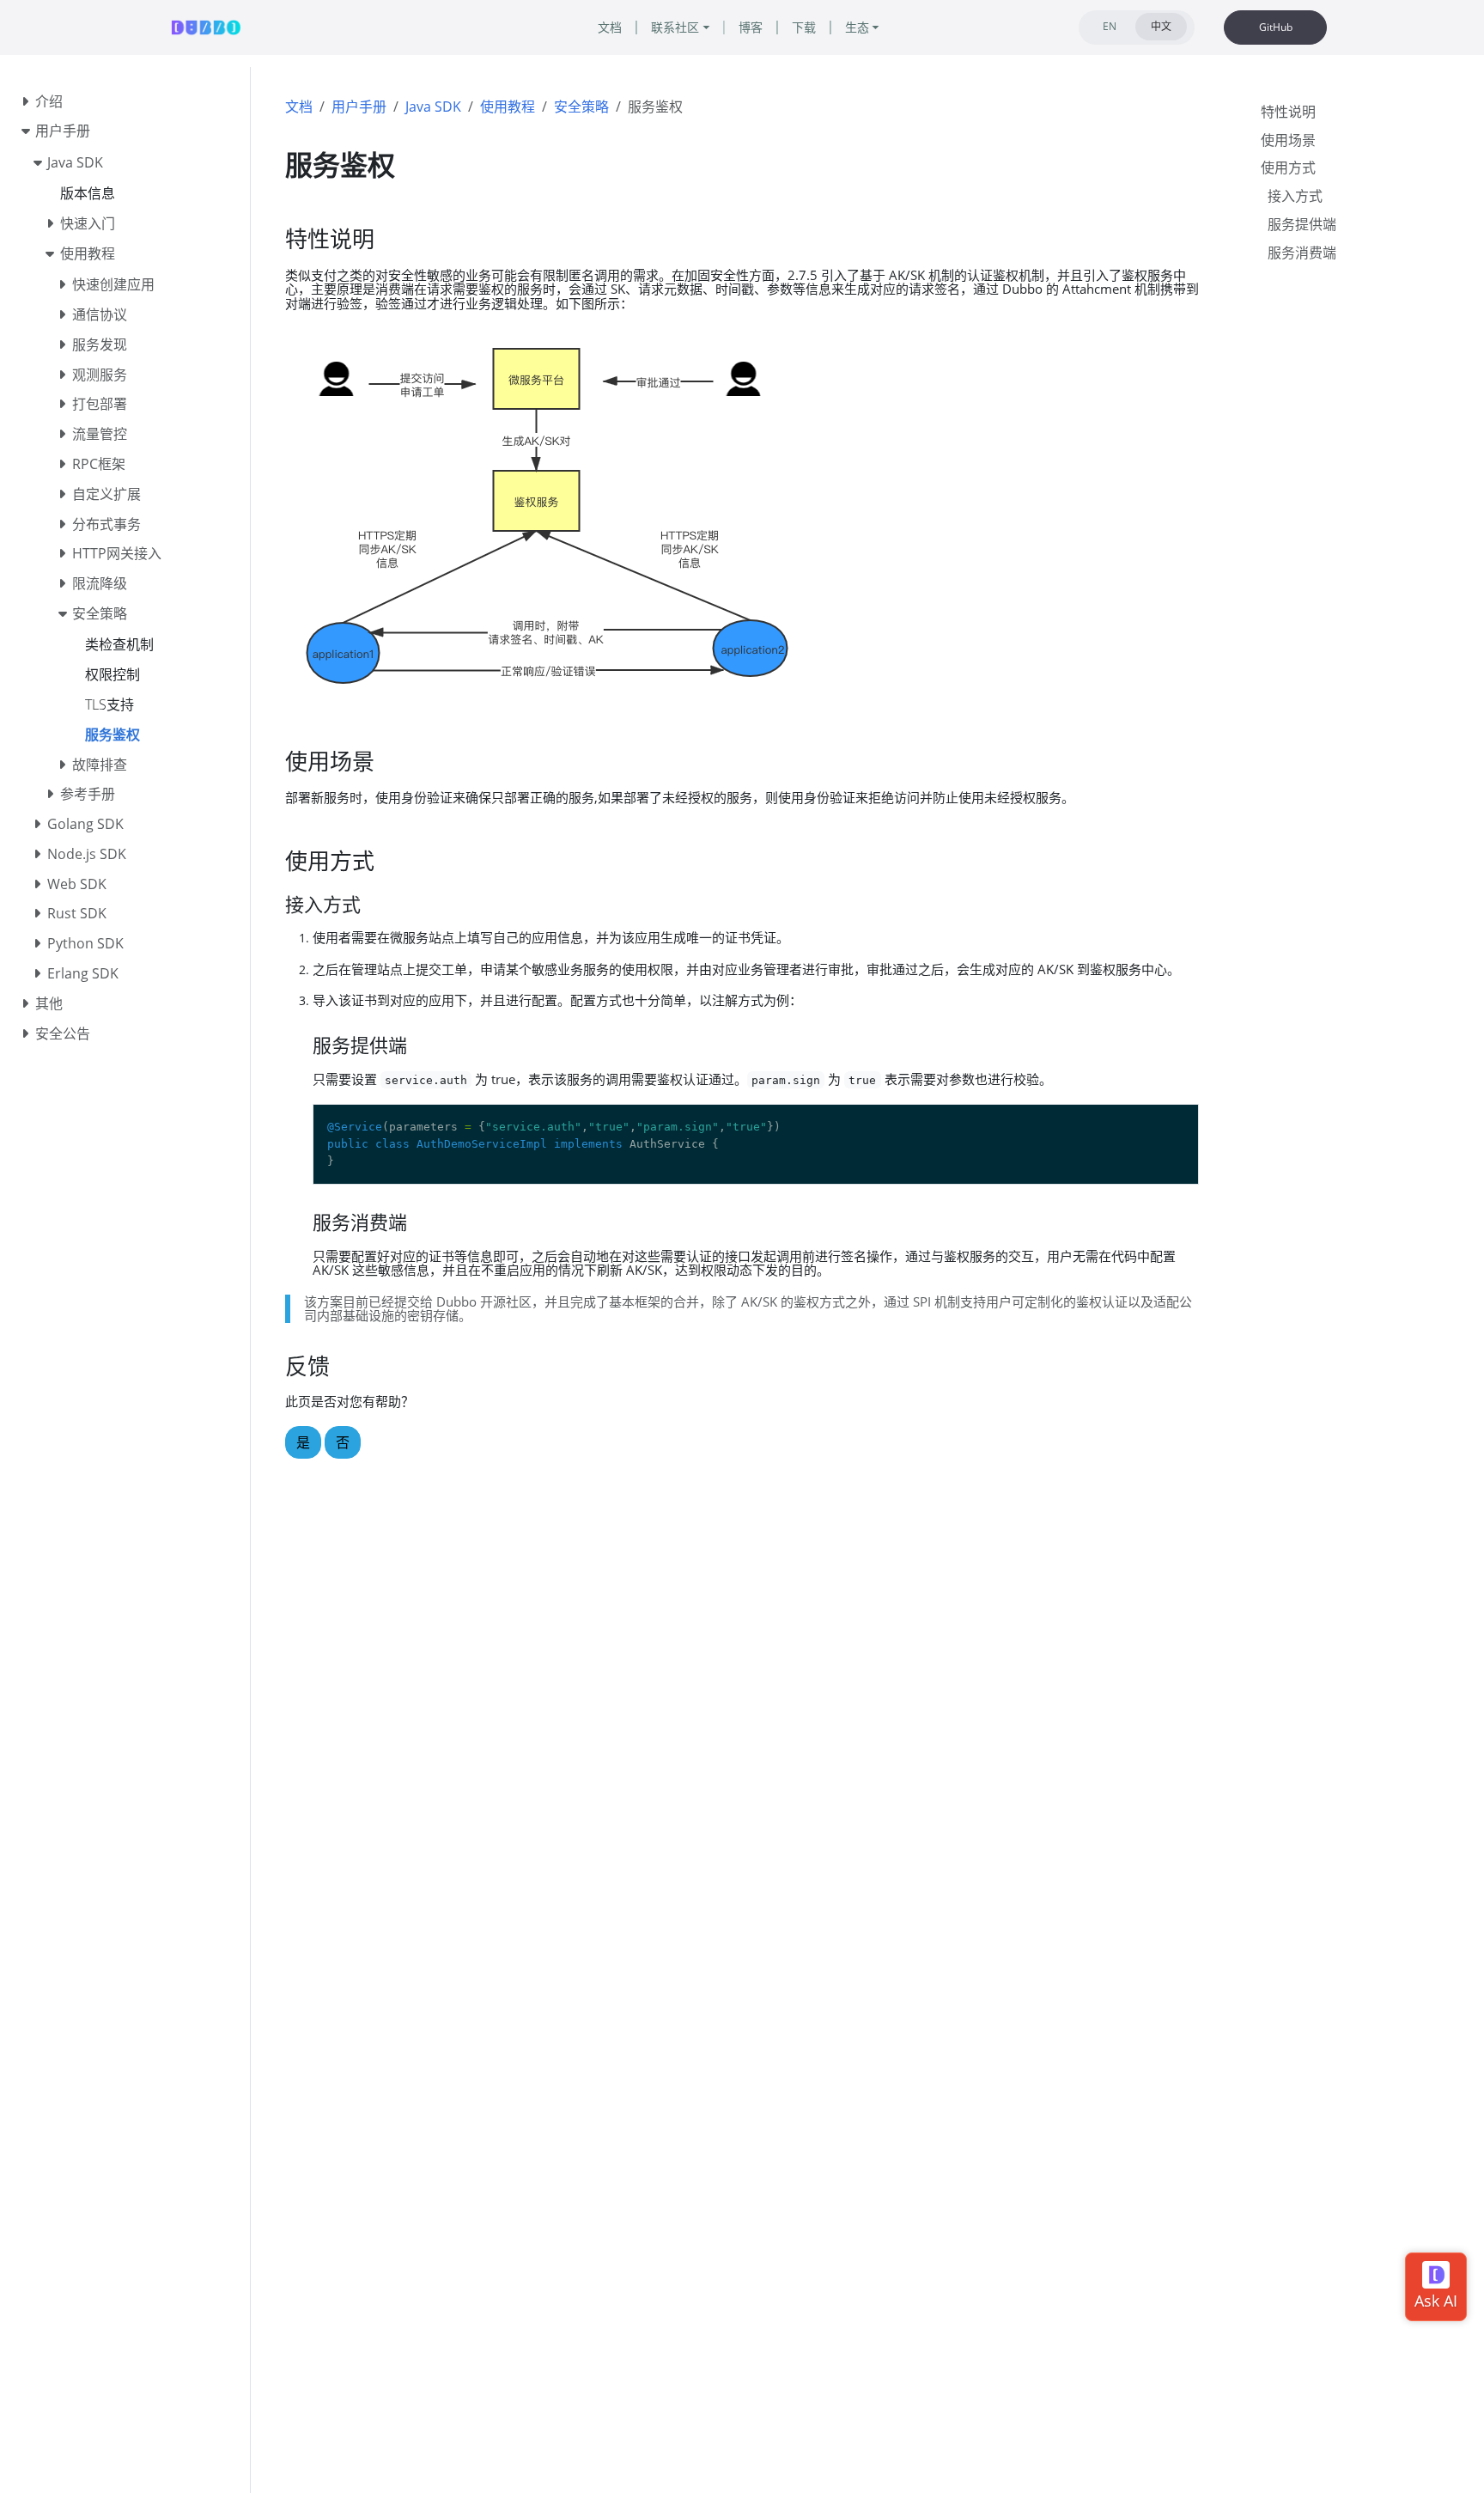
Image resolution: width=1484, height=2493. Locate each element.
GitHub (1276, 27)
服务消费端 (1302, 253)
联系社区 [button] (675, 27)
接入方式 (1295, 196)
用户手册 (359, 107)
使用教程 (508, 107)
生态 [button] (857, 27)
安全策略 (581, 107)
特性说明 (1288, 112)
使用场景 (1288, 140)
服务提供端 (1302, 224)
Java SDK (433, 107)
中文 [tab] (1161, 26)
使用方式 (1288, 168)
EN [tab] (1110, 26)
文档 (299, 107)
